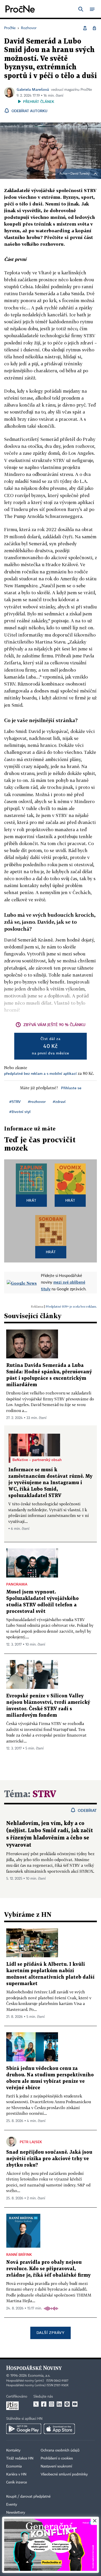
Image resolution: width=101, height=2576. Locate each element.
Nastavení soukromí (56, 2466)
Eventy (12, 2505)
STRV (44, 1794)
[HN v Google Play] (24, 2429)
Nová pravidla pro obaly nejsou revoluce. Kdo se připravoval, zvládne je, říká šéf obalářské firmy (48, 2269)
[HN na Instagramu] (52, 2404)
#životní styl (20, 1112)
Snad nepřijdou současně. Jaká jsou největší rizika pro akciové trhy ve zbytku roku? (49, 2159)
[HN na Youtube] (75, 2404)
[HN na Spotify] (67, 2404)
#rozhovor (37, 1101)
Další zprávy (50, 2333)
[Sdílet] (85, 28)
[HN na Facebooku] (44, 2404)
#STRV (15, 1101)
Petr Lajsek (31, 2142)
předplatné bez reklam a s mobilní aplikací (40, 1073)
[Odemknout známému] (94, 28)
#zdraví (59, 1101)
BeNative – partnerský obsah (37, 1460)
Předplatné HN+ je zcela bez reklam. (71, 1306)
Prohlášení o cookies (57, 2458)
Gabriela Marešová (33, 89)
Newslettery (16, 2513)
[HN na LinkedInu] (59, 2404)
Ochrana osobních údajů (60, 2450)
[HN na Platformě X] (36, 2404)
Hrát (31, 1200)
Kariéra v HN (16, 2474)
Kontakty (13, 2450)
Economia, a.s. (39, 2376)
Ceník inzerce (17, 2482)
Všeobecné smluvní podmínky (64, 2474)
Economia (14, 2466)
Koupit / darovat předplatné (28, 2497)
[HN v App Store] (59, 2429)
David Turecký (80, 174)
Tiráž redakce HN (20, 2458)
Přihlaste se (71, 1088)
